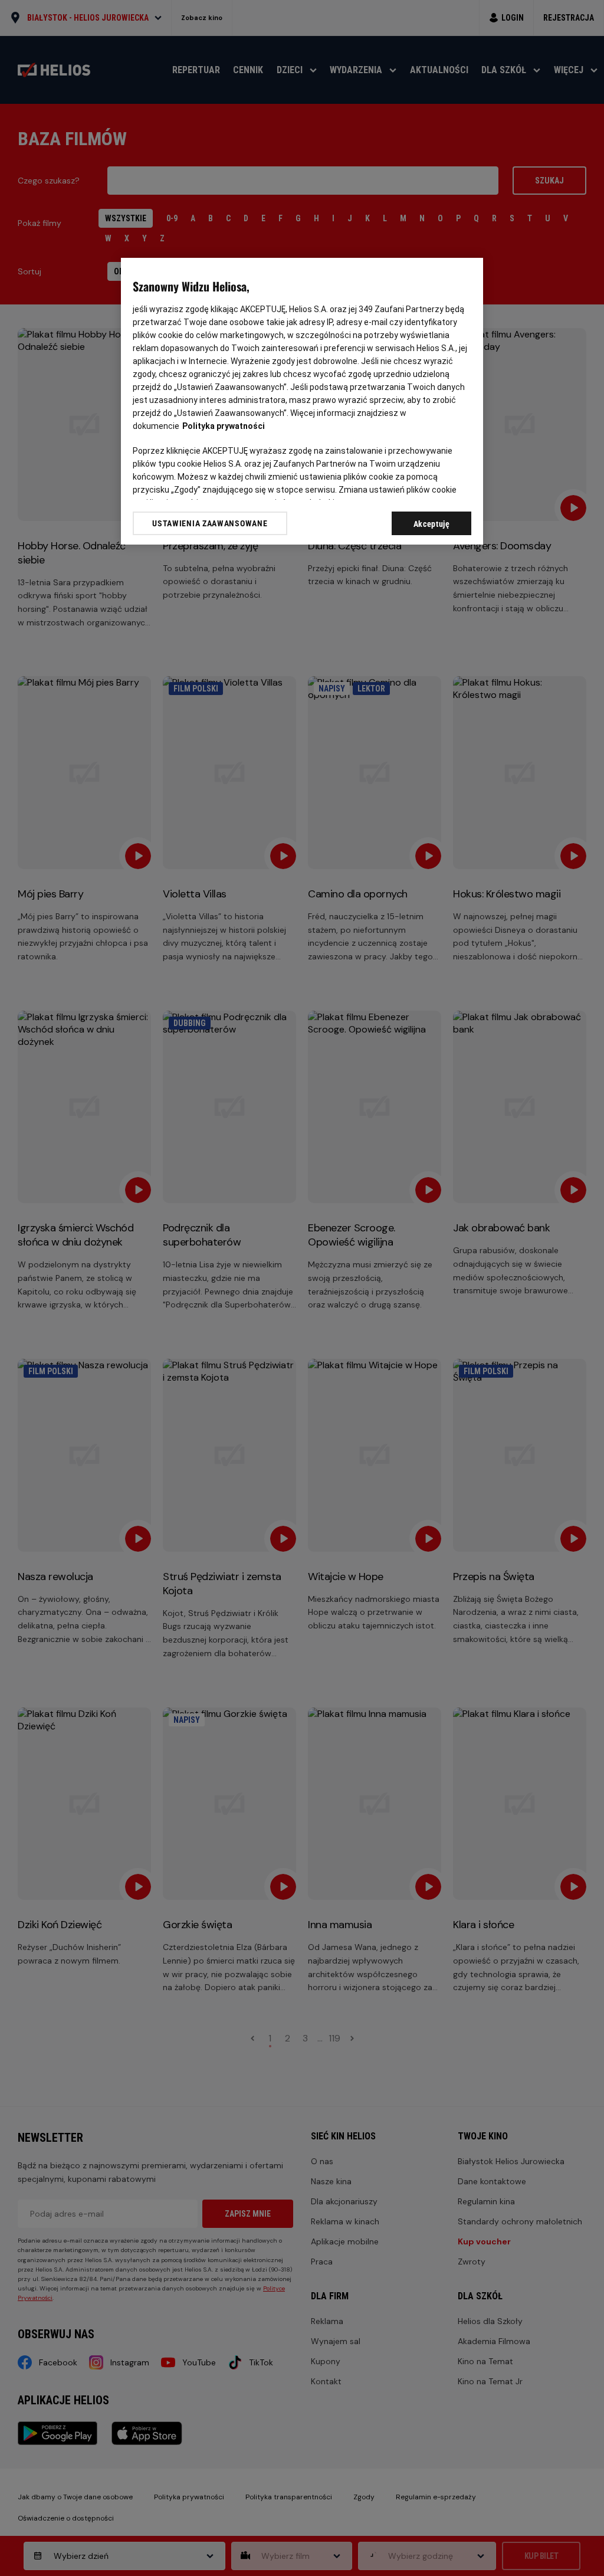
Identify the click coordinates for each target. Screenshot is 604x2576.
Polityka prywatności (224, 426)
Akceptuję (432, 524)
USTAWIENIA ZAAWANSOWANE (210, 523)
